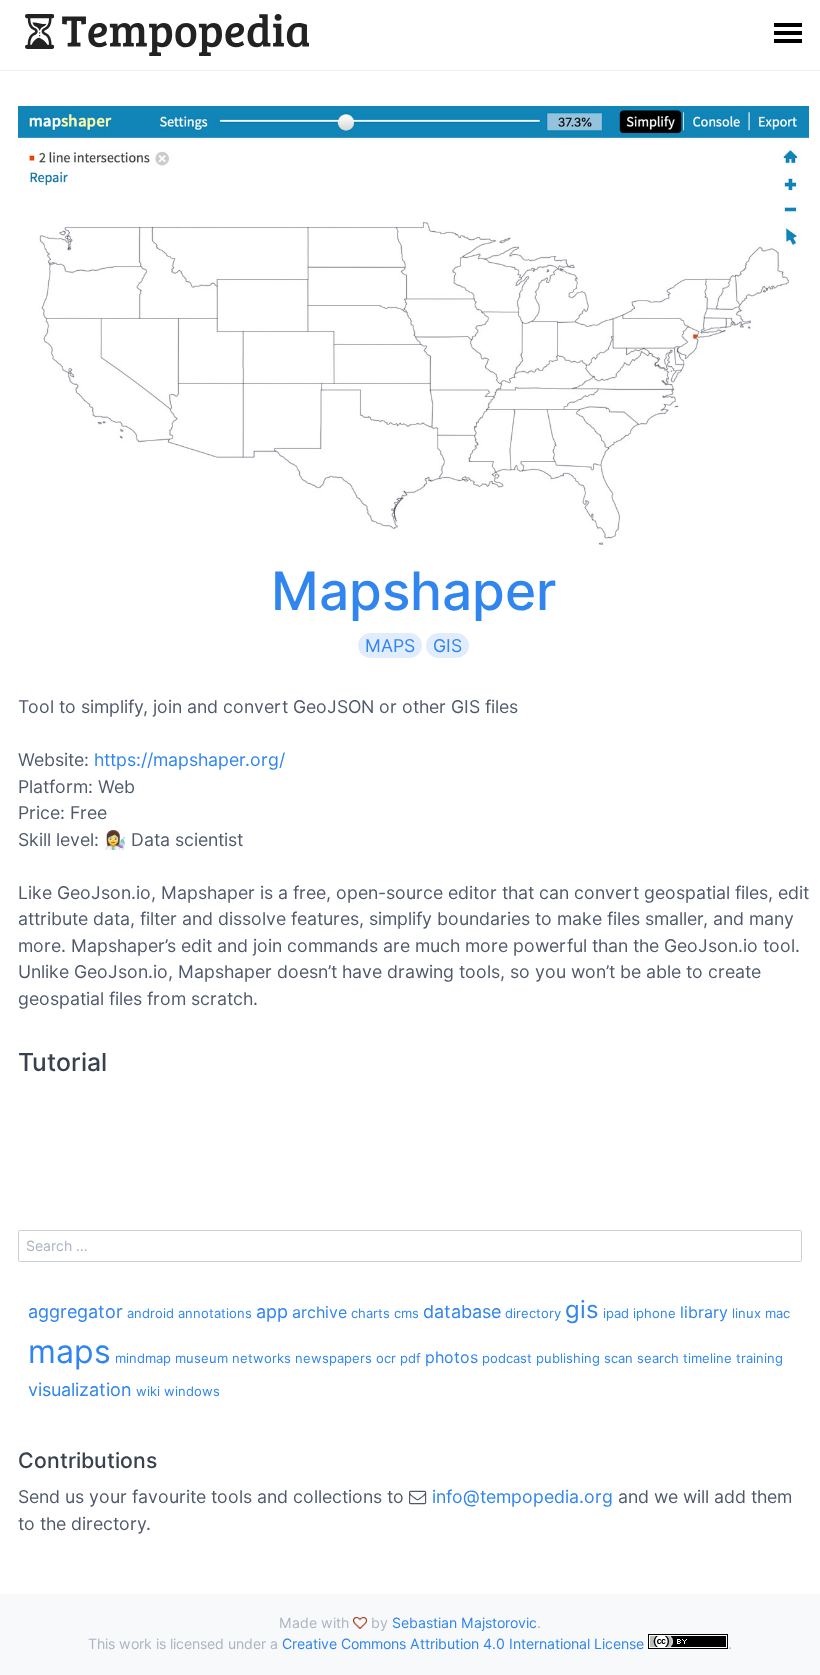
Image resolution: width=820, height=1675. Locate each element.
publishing (568, 1358)
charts (370, 1313)
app (272, 1311)
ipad (616, 1313)
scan (618, 1358)
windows (192, 1391)
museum (201, 1358)
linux (746, 1313)
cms (406, 1313)
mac (777, 1313)
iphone (654, 1313)
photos (451, 1357)
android (150, 1313)
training (759, 1358)
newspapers (333, 1358)
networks (261, 1358)
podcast (507, 1358)
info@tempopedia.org (522, 1496)
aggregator (75, 1311)
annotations (215, 1313)
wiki (148, 1391)
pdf (410, 1358)
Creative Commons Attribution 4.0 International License (463, 1643)
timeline (707, 1358)
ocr (386, 1358)
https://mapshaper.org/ (189, 759)
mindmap (143, 1358)
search (658, 1358)
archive (319, 1312)
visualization (80, 1389)
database (462, 1311)
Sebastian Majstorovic (464, 1622)
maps (390, 645)
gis (447, 645)
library (704, 1312)
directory (533, 1313)
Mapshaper (413, 591)
